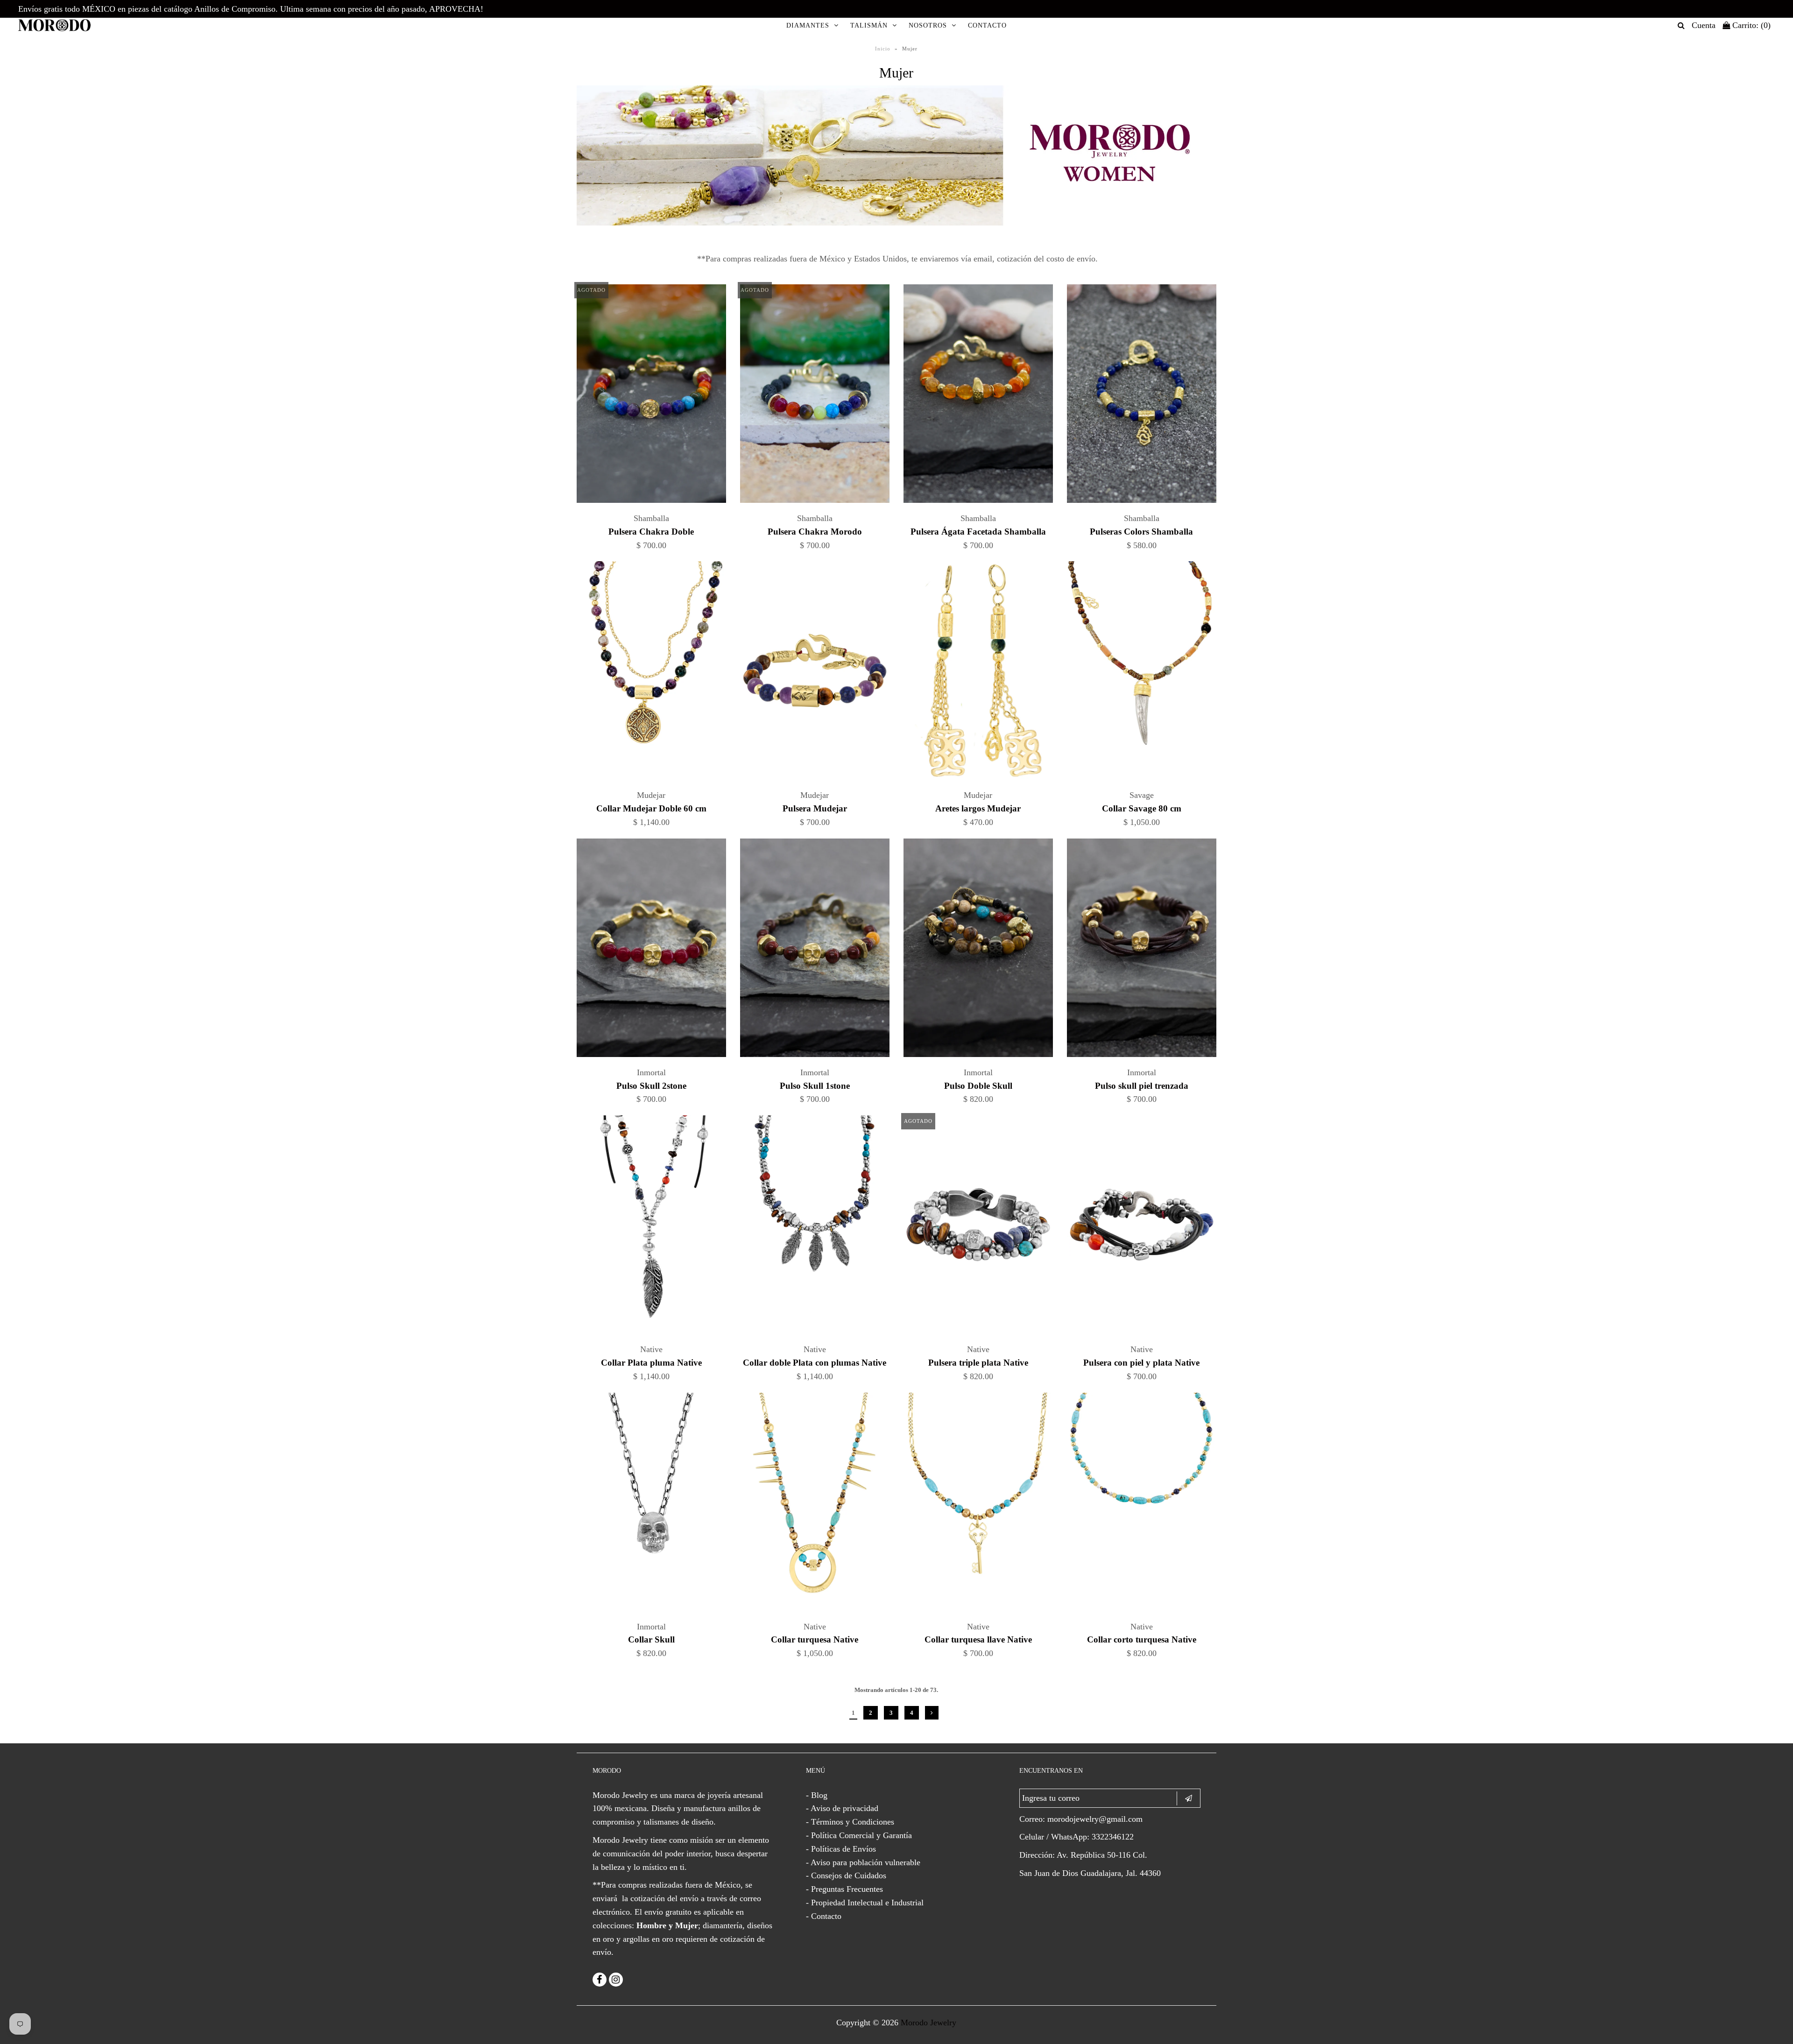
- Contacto (824, 1916)
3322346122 (1113, 1837)
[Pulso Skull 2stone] (652, 950)
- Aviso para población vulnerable (863, 1862)
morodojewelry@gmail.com (1095, 1819)
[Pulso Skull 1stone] (815, 950)
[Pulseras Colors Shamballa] (1142, 396)
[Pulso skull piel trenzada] (1142, 950)
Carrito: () (1750, 25)
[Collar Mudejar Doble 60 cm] (652, 673)
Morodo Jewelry (928, 2023)
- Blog (817, 1795)
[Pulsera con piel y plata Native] (1142, 1227)
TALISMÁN (869, 25)
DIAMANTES (808, 25)
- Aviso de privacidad (842, 1808)
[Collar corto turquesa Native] (1142, 1504)
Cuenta (1704, 25)
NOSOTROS (928, 25)
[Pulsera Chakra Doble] (652, 396)
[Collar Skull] (652, 1504)
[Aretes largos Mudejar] (978, 673)
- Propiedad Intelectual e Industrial (865, 1903)
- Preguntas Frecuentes (844, 1889)
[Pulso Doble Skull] (978, 950)
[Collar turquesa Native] (815, 1504)
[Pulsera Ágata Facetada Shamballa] (978, 396)
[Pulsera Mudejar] (815, 673)
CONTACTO (987, 25)
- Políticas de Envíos (841, 1849)
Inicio (883, 49)
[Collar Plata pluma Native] (652, 1227)
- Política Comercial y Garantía (859, 1835)
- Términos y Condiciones (850, 1822)
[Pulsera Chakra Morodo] (815, 396)
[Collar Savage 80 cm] (1142, 673)
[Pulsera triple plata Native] (978, 1227)
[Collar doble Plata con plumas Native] (815, 1227)
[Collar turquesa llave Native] (978, 1504)
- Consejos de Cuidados (846, 1875)
